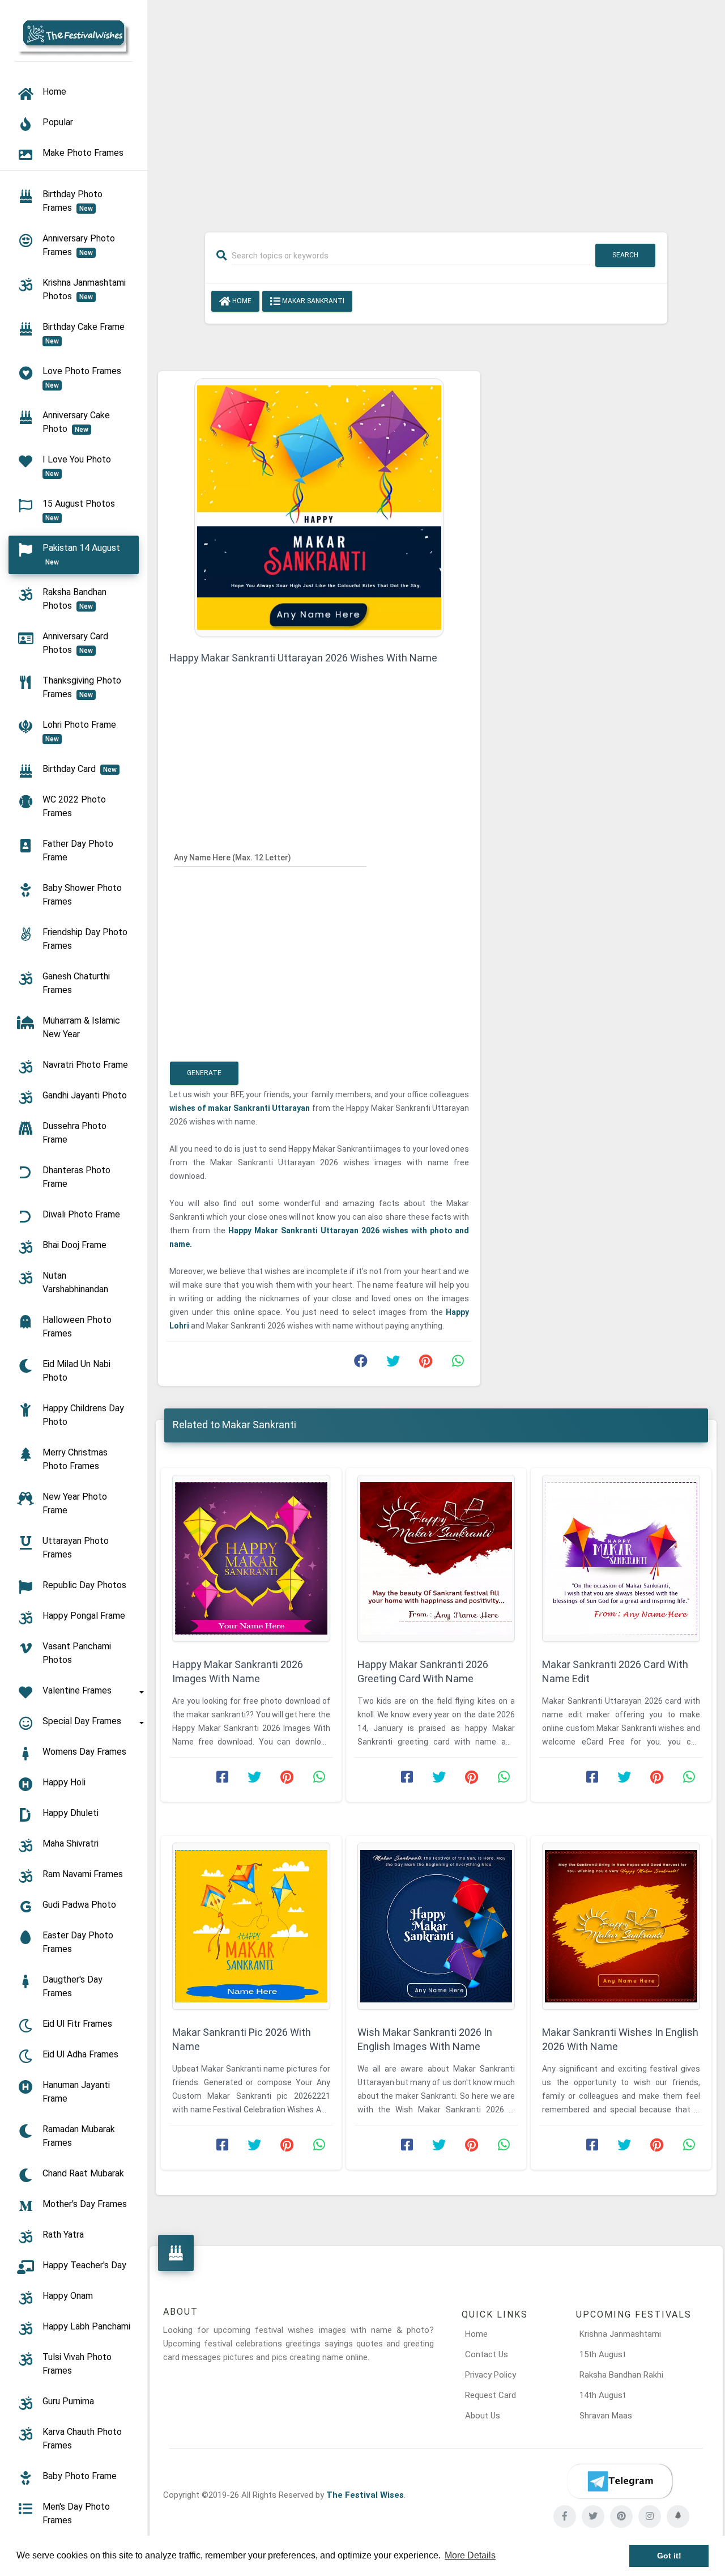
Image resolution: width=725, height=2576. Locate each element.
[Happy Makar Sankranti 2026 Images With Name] (251, 1558)
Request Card (491, 2395)
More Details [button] (470, 2555)
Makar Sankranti (312, 301)
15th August (603, 2354)
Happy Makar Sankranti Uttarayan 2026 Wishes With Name (303, 658)
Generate (204, 1073)
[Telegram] (620, 2481)
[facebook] (565, 2516)
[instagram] (650, 2516)
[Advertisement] (436, 109)
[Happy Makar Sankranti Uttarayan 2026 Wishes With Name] (319, 507)
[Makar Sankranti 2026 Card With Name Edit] (621, 1558)
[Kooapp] (678, 2516)
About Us (483, 2416)
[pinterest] (621, 2516)
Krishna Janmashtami (620, 2334)
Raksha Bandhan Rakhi (621, 2375)
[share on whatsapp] (458, 1364)
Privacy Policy (491, 2375)
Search (625, 255)
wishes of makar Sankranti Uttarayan (240, 1108)
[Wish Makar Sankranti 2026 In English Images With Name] (436, 1926)
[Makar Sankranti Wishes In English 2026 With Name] (621, 1926)
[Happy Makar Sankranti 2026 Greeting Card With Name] (436, 1558)
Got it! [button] (669, 2556)
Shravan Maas (606, 2416)
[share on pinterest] (425, 1364)
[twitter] (593, 2516)
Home (241, 301)
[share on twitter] (393, 1364)
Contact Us (487, 2354)
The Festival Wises (365, 2495)
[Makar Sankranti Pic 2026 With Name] (251, 1926)
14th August (603, 2395)
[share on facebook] (361, 1364)
